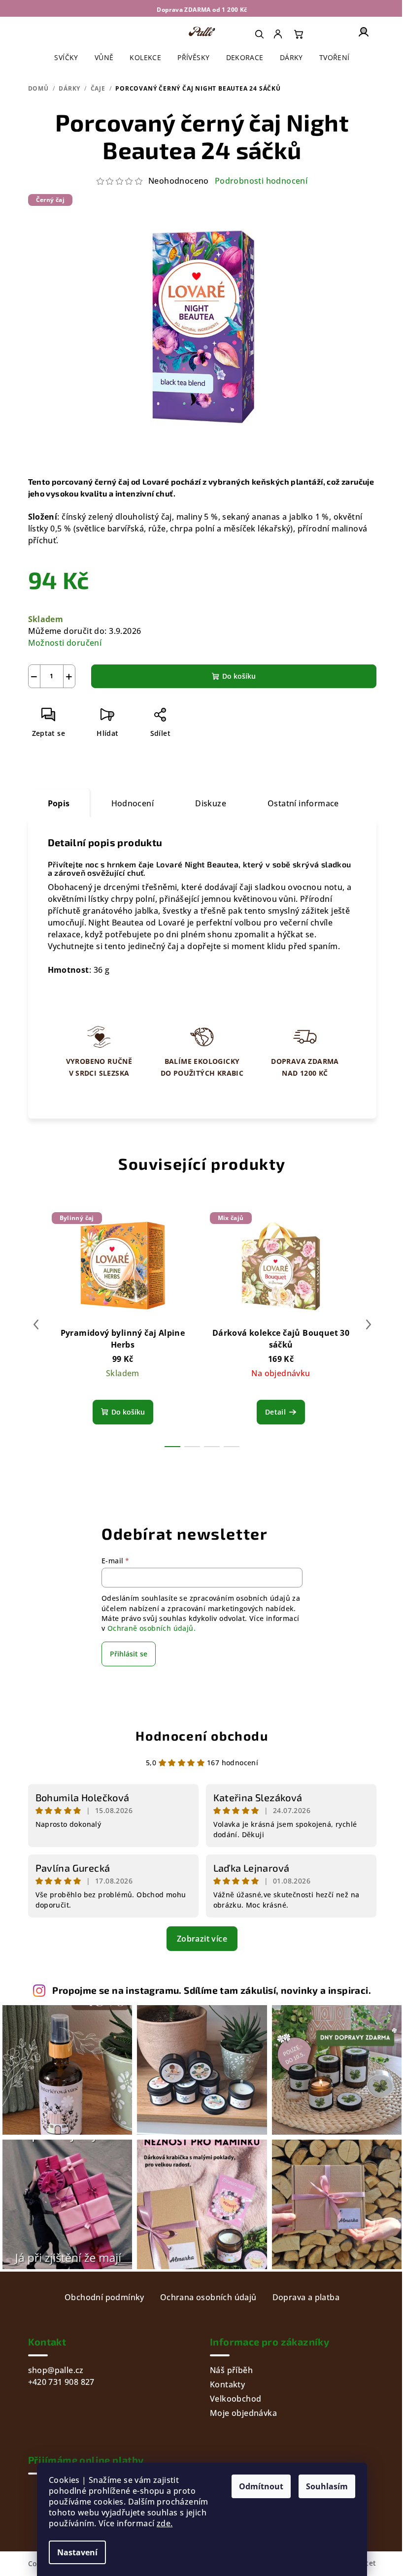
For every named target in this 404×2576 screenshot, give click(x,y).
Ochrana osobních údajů (208, 2297)
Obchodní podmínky (104, 2297)
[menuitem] (279, 34)
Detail (275, 1412)
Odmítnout (261, 2486)
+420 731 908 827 (61, 2382)
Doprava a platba (306, 2297)
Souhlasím (327, 2486)
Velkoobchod (236, 2399)
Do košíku (239, 676)
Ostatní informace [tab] (303, 803)
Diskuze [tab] (211, 803)
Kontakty (227, 2384)
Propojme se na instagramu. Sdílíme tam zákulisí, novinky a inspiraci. (212, 1990)
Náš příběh (231, 2370)
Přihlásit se (129, 1654)
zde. (165, 2523)
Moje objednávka (243, 2413)
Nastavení (77, 2552)
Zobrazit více (202, 1939)
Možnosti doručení (65, 643)
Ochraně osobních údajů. (151, 1628)
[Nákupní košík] (299, 34)
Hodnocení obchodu (202, 1735)
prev (36, 1324)
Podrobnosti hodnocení (261, 181)
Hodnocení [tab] (133, 803)
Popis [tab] (59, 803)
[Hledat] (259, 34)
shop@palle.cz (56, 2370)
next (369, 1324)
